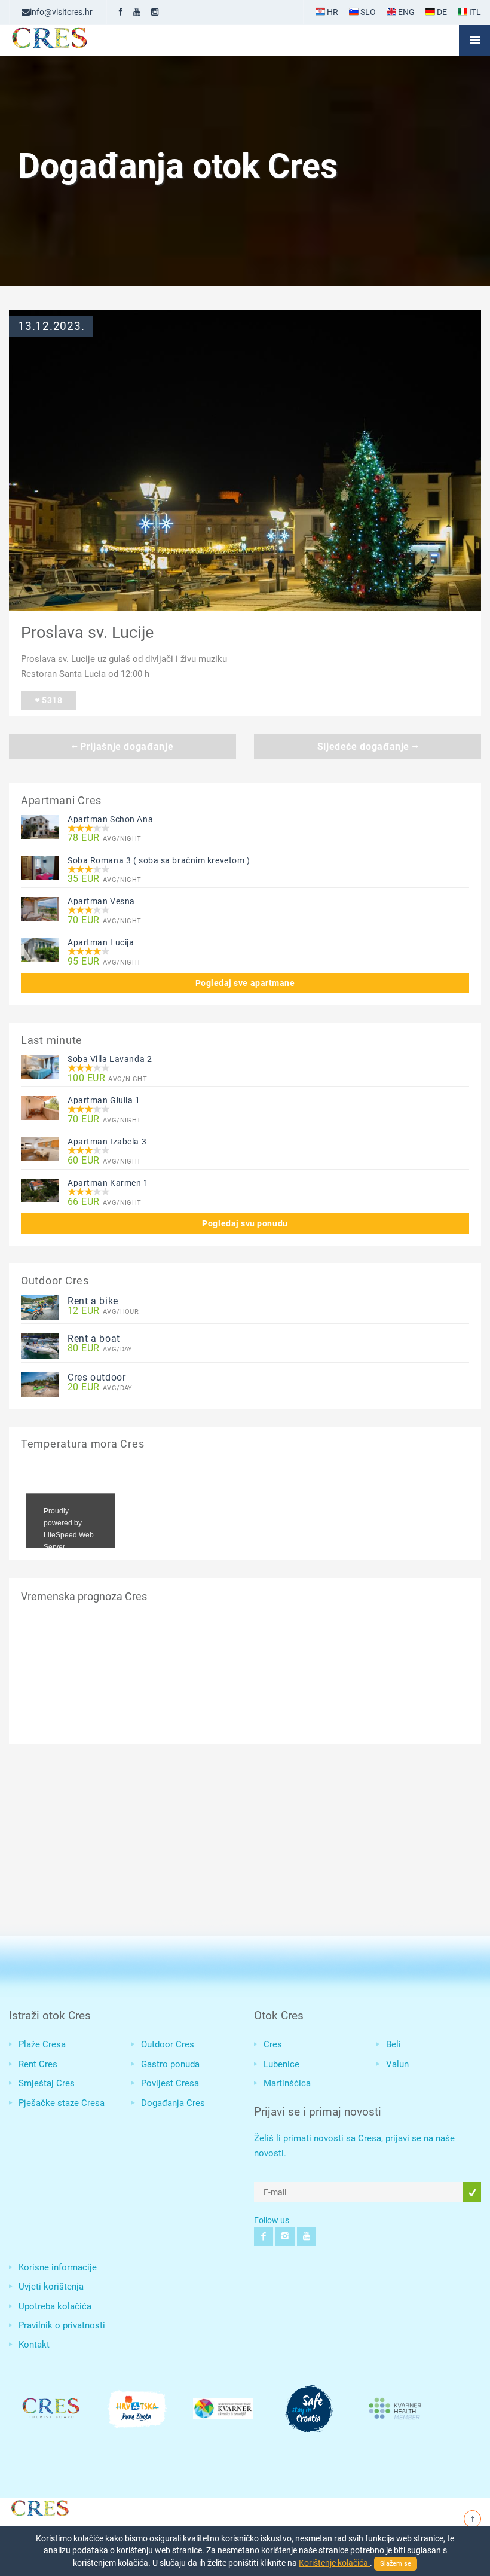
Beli (393, 2044)
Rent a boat (94, 1339)
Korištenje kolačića (334, 2563)
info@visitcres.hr (61, 12)
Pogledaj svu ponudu (245, 1223)
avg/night (105, 838)
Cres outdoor (97, 1377)
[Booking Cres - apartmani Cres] (69, 40)
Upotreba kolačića (55, 2306)
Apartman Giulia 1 (104, 1100)
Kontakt (34, 2345)
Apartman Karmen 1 (108, 1183)
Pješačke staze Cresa (62, 2103)
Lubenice (281, 2064)
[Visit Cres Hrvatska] (39, 2507)
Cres (273, 2044)
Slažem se (396, 2564)
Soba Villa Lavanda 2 (110, 1059)
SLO (367, 12)
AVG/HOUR (103, 1311)
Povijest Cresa (170, 2083)
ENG (405, 12)
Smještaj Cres (47, 2083)
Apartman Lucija (101, 942)
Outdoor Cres (168, 2044)
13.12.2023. (51, 326)
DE (441, 12)
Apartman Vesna (101, 901)
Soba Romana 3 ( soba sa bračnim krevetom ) (159, 860)
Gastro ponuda (170, 2064)
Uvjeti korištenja (51, 2287)
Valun (397, 2064)
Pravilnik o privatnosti (62, 2325)
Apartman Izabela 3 (107, 1142)
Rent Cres (38, 2064)
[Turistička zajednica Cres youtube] (137, 12)
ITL (474, 12)
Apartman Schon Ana (110, 819)
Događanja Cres (173, 2103)
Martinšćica (287, 2083)
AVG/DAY (100, 1349)
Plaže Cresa (42, 2044)
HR (332, 12)
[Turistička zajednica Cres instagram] (155, 12)
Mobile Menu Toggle (474, 40)
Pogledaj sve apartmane (245, 983)
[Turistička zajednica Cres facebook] (121, 12)
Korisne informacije (58, 2267)
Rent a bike (93, 1301)
